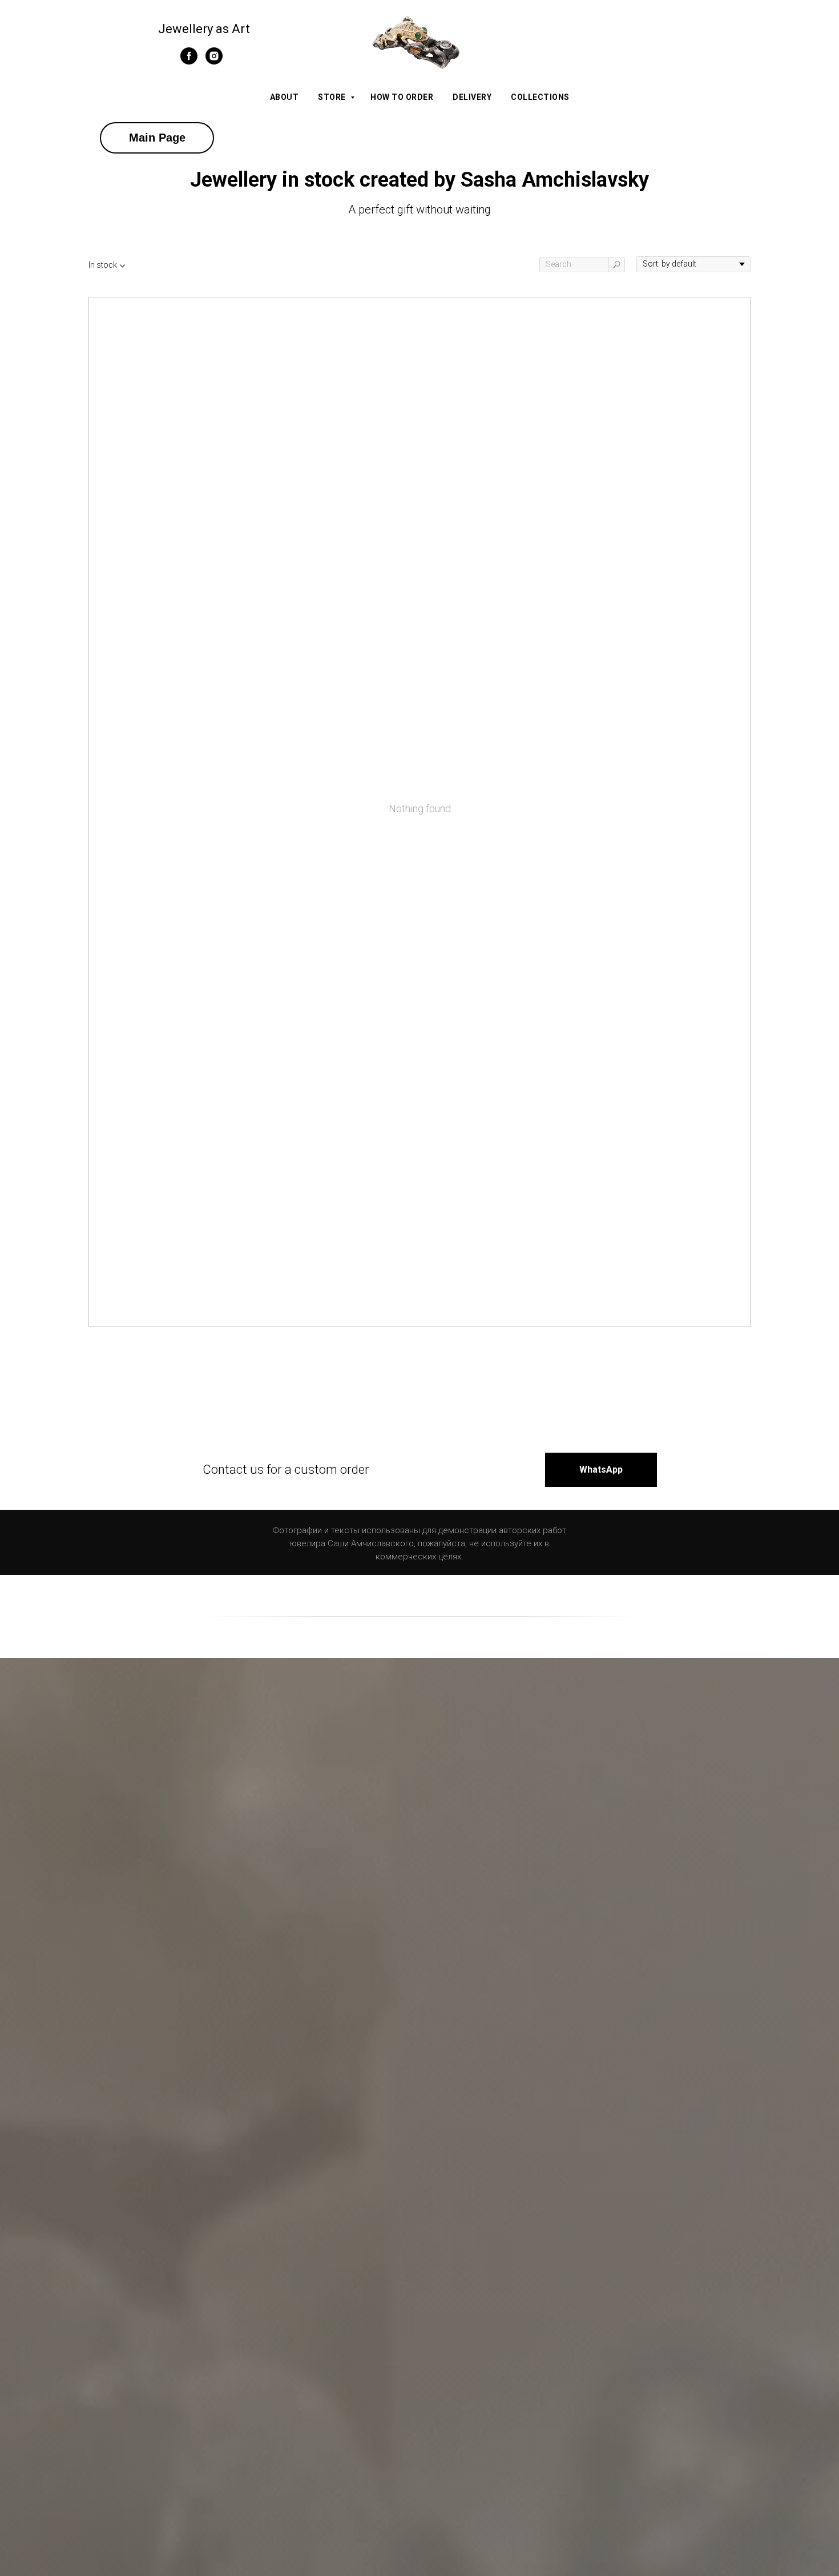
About (285, 97)
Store (333, 97)
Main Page (157, 138)
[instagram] (214, 61)
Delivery (472, 97)
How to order (402, 97)
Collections (540, 97)
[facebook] (189, 61)
